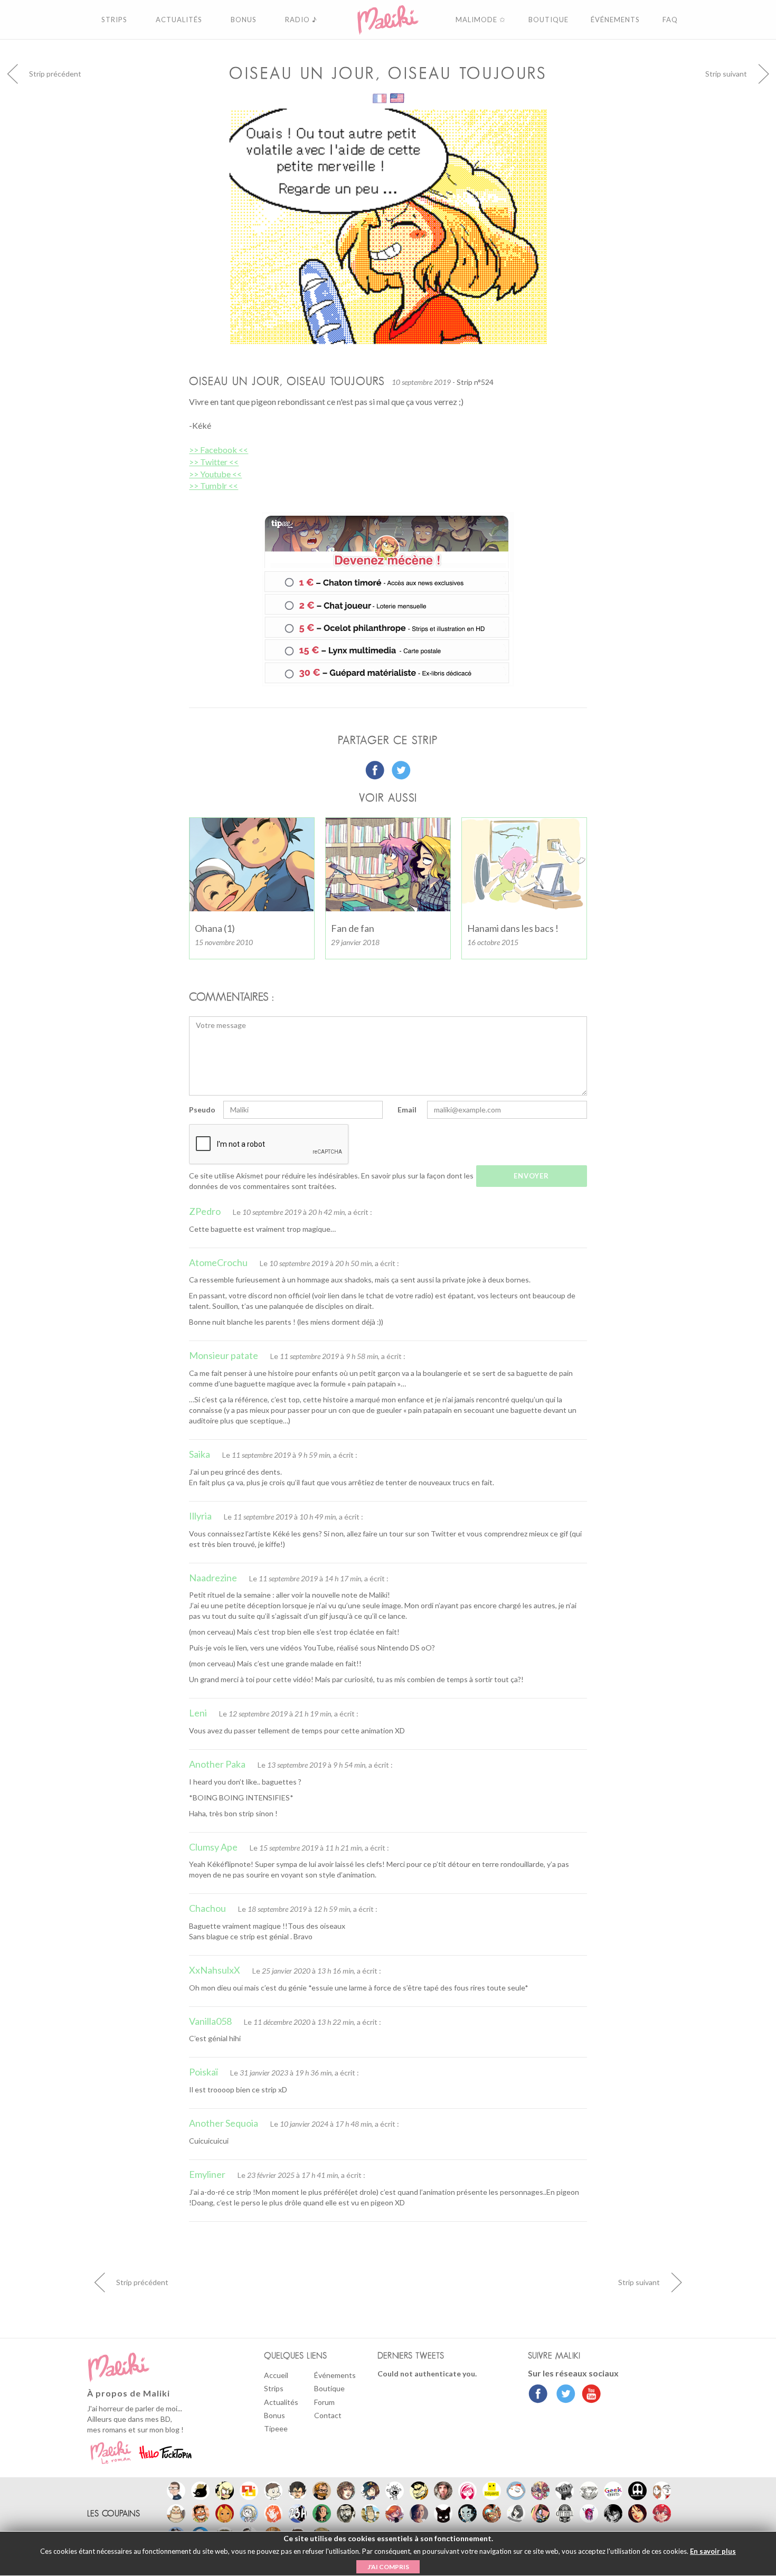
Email (407, 1110)
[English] (397, 97)
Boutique (329, 2388)
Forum (324, 2402)
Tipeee (276, 2428)
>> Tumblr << (214, 485)
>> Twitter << (214, 462)
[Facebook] (538, 2395)
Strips (274, 2388)
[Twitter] (563, 2395)
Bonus (275, 2415)
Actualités (281, 2402)
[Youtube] (589, 2395)
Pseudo (202, 1110)
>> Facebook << (219, 450)
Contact (328, 2415)
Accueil (276, 2375)
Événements (335, 2375)
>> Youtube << (215, 474)
